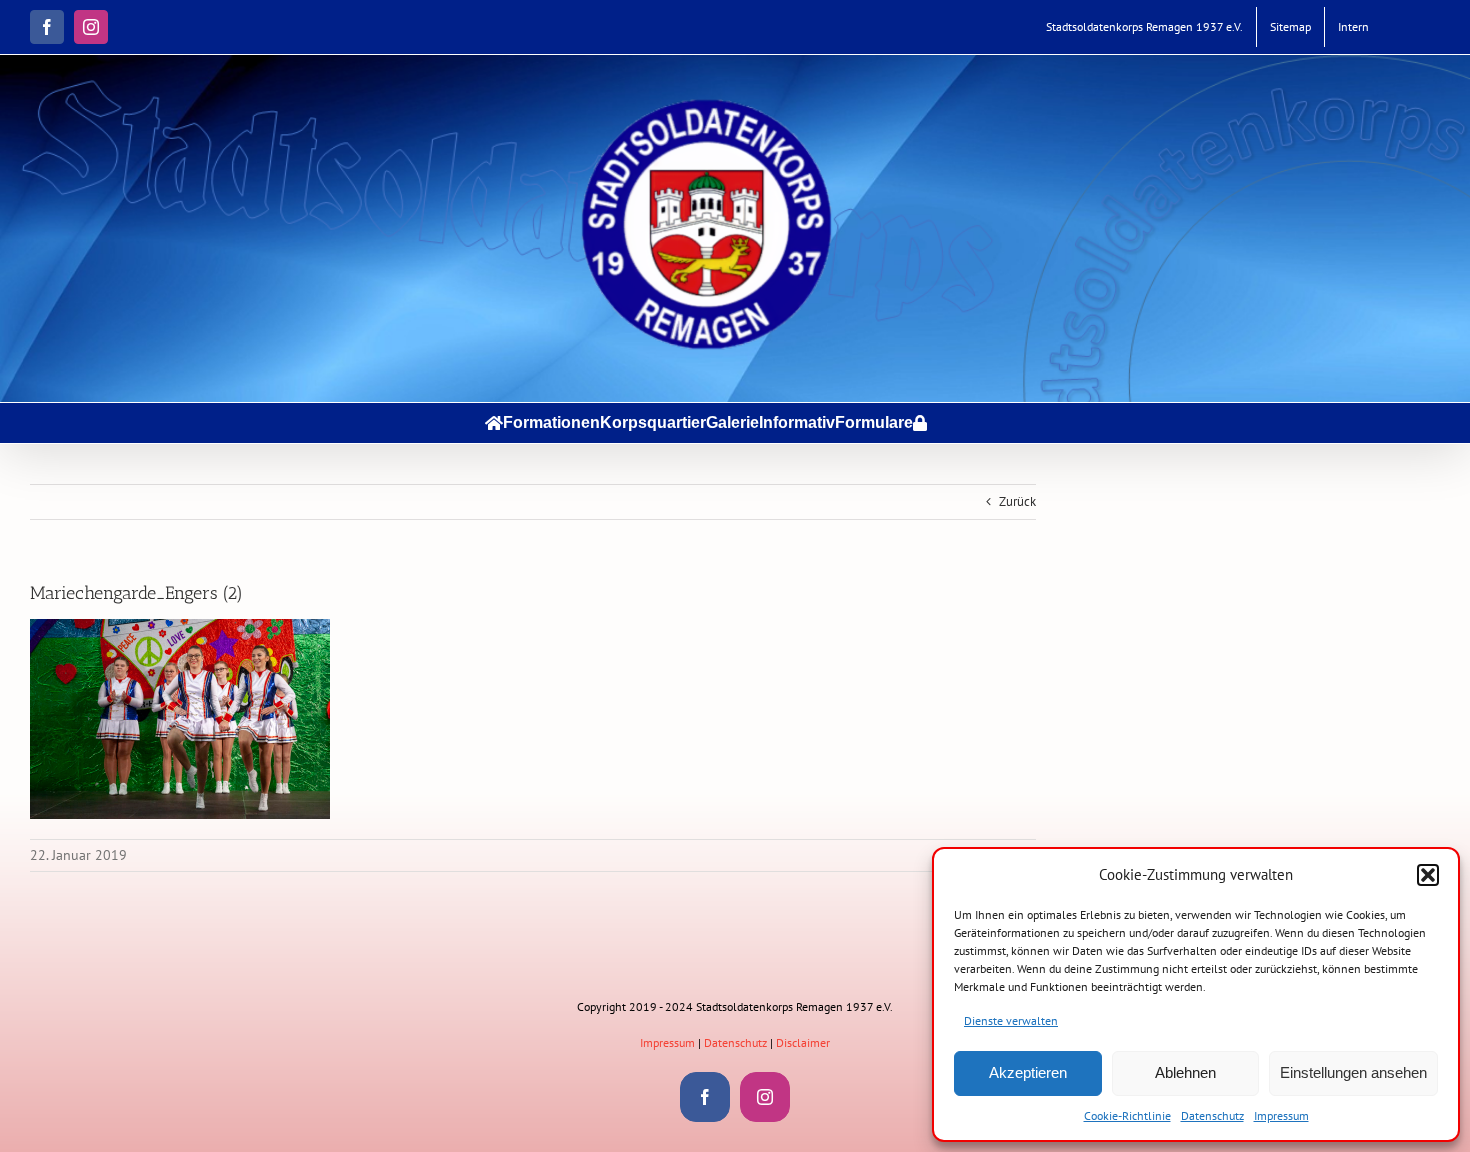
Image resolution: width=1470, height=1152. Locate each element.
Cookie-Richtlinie (1127, 1115)
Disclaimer (803, 1042)
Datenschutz (1212, 1115)
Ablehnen (1185, 1072)
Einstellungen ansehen (1353, 1072)
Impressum (1281, 1115)
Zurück (1017, 501)
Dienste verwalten (1011, 1020)
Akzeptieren (1028, 1072)
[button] (1428, 875)
